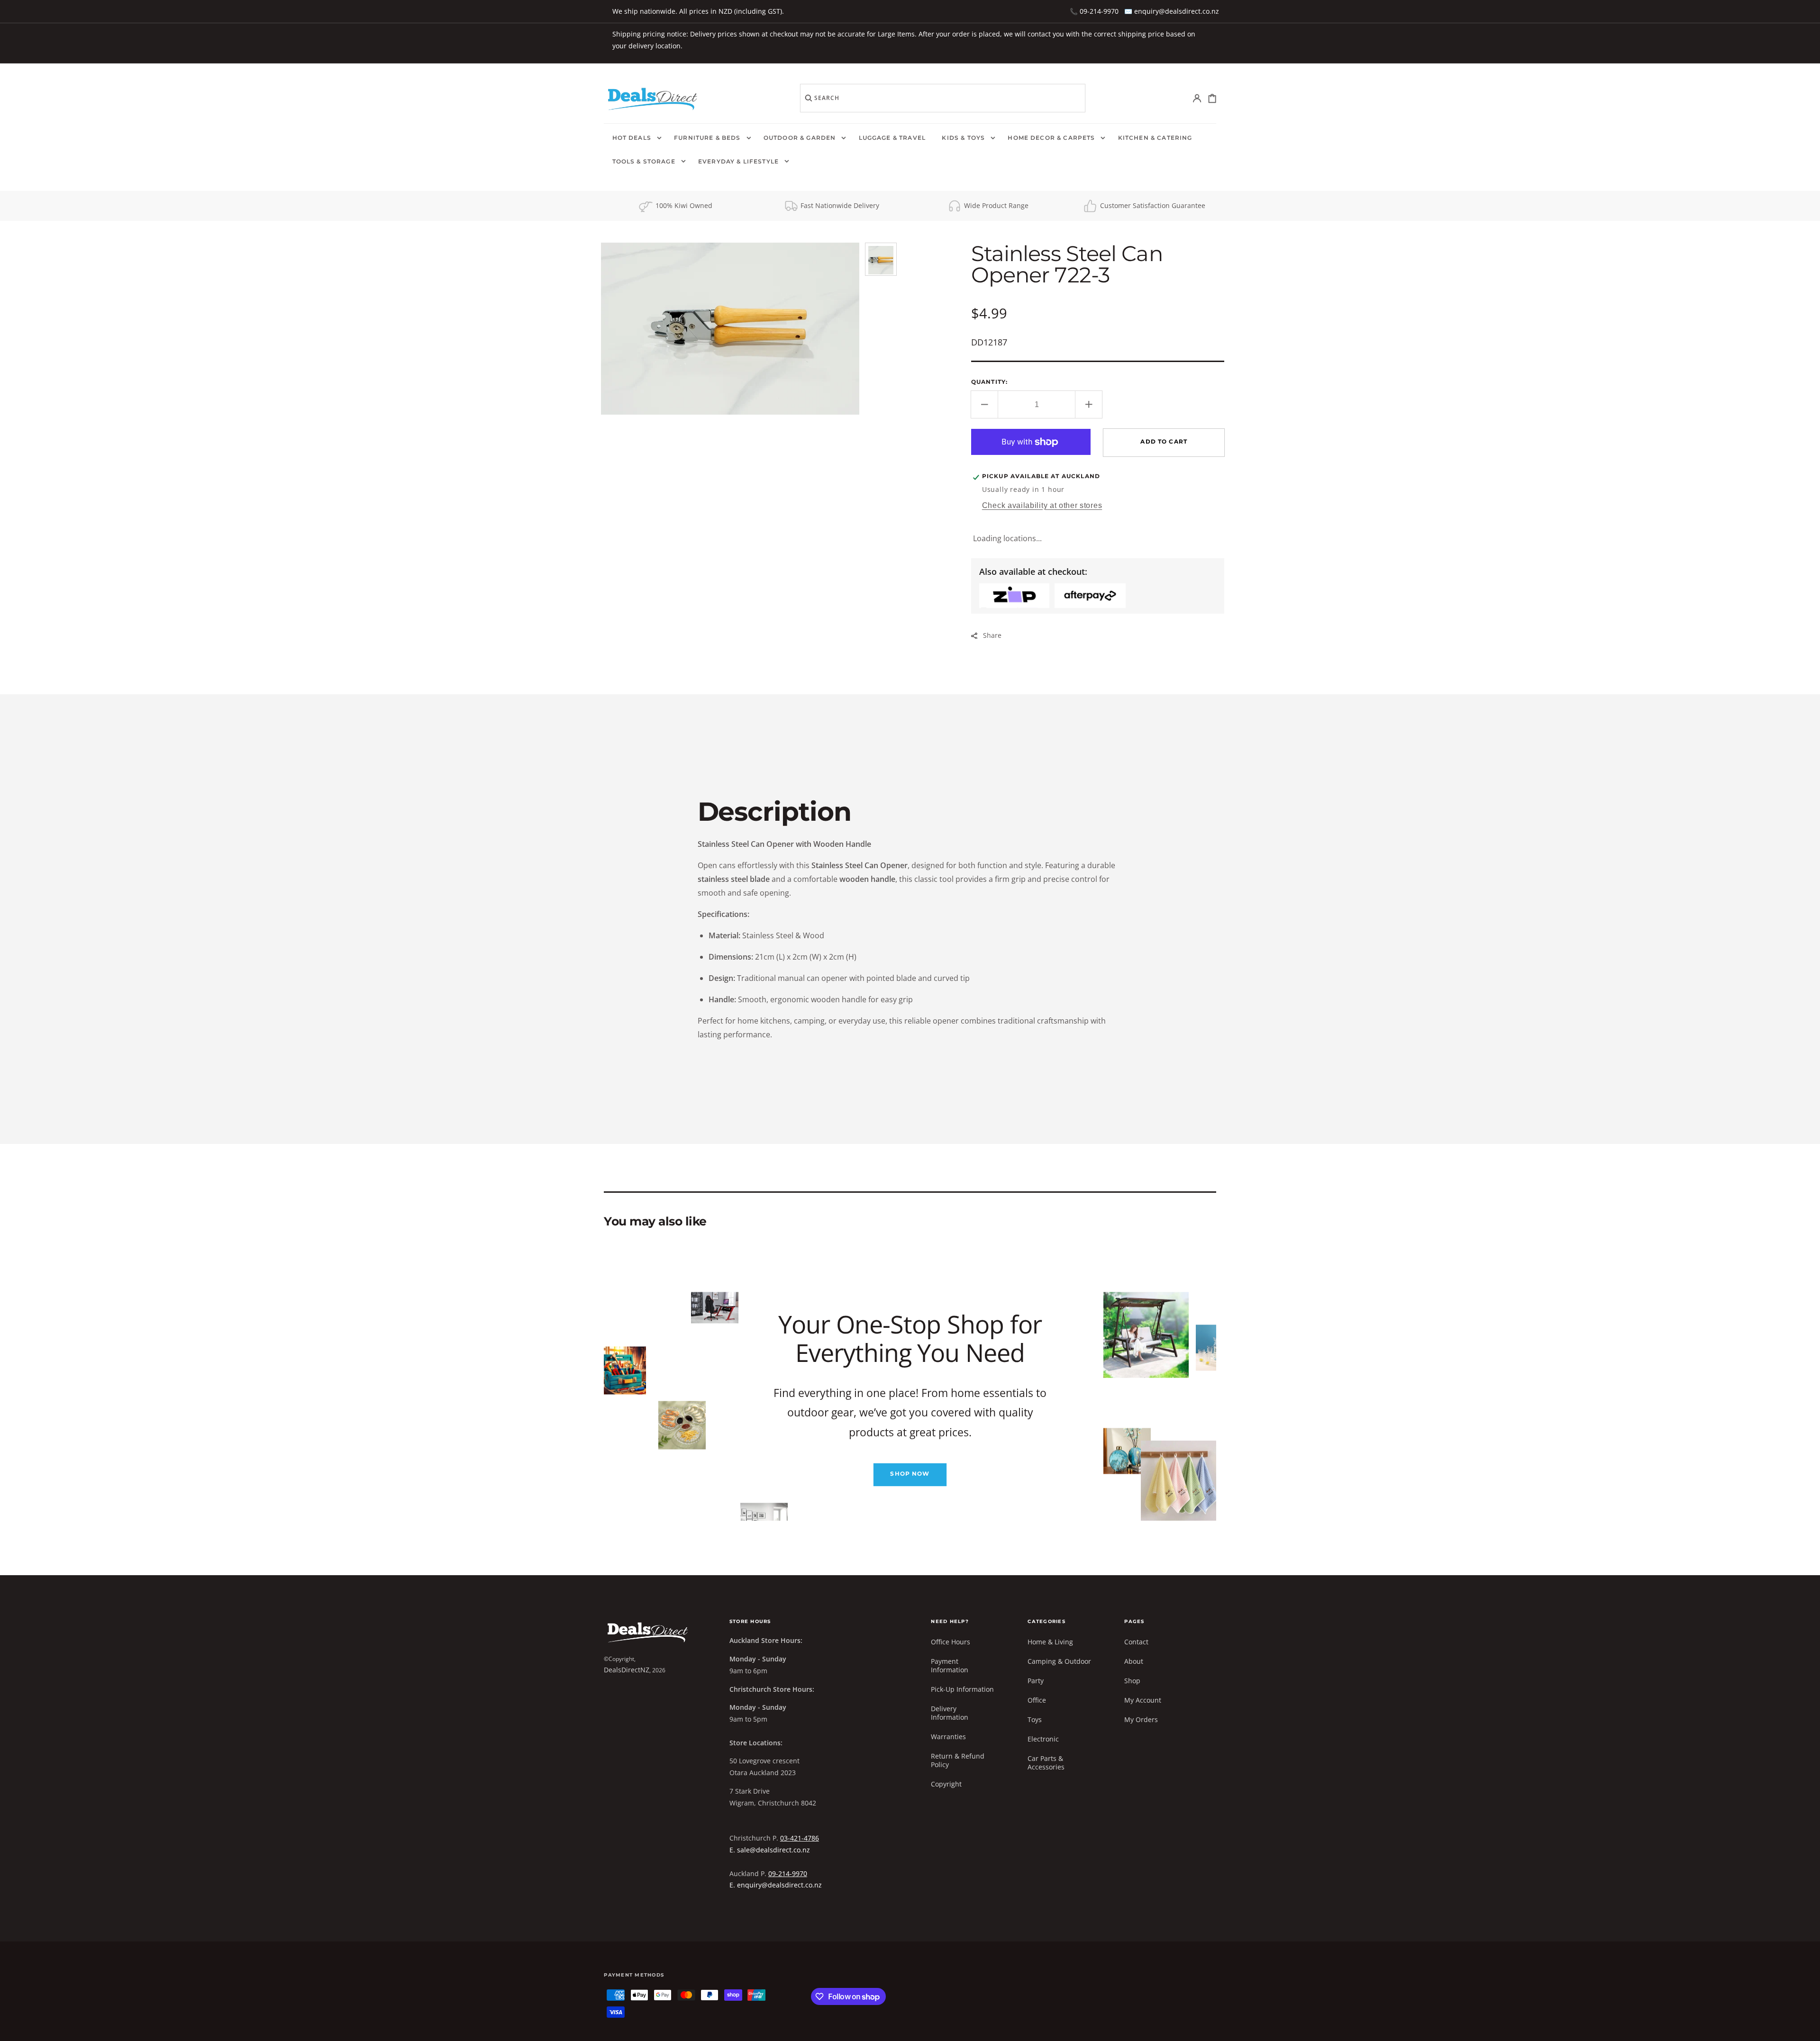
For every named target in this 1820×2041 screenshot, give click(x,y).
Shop (1132, 1681)
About (1134, 1661)
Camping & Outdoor (1059, 1661)
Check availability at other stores (1042, 505)
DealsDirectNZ (627, 1670)
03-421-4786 (800, 1838)
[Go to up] (1806, 2027)
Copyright (946, 1784)
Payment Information (950, 1665)
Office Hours (951, 1642)
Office (1037, 1700)
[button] (1197, 98)
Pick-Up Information (962, 1689)
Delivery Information (950, 1713)
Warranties (948, 1737)
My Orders (1141, 1719)
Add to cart (1164, 442)
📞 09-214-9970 (1094, 11)
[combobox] (943, 98)
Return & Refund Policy (958, 1760)
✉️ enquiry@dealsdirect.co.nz (1172, 11)
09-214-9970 (788, 1873)
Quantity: (989, 382)
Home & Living (1050, 1642)
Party (1036, 1681)
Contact (1136, 1642)
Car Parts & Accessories (1046, 1763)
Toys (1035, 1719)
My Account (1143, 1700)
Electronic (1043, 1739)
